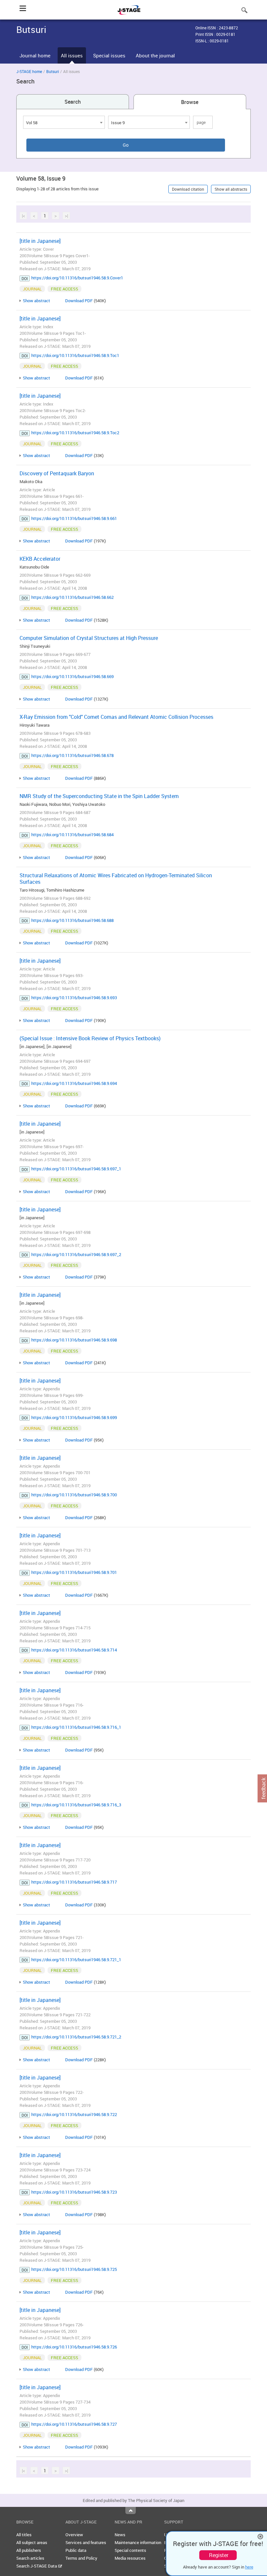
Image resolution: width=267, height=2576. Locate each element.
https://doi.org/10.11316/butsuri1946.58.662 (72, 597)
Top (131, 2510)
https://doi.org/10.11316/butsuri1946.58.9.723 (74, 2192)
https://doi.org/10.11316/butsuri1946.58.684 (72, 835)
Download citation (188, 189)
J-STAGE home (29, 71)
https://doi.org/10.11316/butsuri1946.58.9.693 (74, 998)
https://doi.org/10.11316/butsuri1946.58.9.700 (74, 1495)
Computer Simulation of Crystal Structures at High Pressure (89, 638)
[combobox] (64, 122)
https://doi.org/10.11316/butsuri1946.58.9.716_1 (76, 1727)
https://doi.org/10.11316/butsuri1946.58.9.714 (74, 1650)
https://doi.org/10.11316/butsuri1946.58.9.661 (74, 518)
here (249, 2567)
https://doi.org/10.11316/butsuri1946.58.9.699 (74, 1417)
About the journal (155, 55)
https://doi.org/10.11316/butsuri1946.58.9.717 (74, 1882)
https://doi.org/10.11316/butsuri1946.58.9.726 (74, 2347)
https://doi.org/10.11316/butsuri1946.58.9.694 (74, 1083)
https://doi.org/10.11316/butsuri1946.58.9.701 (74, 1572)
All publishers (29, 2550)
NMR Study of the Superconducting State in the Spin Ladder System (99, 796)
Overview (74, 2535)
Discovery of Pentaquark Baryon (57, 473)
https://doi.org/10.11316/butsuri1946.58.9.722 (74, 2114)
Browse (190, 102)
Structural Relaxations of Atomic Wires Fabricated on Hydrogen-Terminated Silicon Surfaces (116, 879)
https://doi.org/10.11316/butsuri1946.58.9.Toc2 (75, 433)
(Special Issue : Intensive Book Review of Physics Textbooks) (90, 1038)
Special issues (109, 55)
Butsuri (53, 71)
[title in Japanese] (40, 241)
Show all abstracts (231, 189)
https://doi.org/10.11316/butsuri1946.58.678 (72, 755)
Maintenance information (138, 2542)
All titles (24, 2535)
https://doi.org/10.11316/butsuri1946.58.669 (72, 676)
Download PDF (79, 301)
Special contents (130, 2550)
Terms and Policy (81, 2558)
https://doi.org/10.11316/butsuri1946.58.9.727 (74, 2424)
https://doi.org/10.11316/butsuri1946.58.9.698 (74, 1340)
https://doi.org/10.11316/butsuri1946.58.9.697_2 (76, 1254)
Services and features (86, 2542)
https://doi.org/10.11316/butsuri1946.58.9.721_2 (76, 2037)
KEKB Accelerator (40, 559)
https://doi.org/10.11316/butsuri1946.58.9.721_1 (76, 1960)
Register (219, 2555)
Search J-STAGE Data (37, 2566)
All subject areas (32, 2542)
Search (73, 102)
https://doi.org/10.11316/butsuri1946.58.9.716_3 (76, 1805)
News (120, 2535)
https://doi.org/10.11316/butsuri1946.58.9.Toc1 (75, 355)
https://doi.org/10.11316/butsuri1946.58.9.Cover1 (77, 278)
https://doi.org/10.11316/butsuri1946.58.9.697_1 (76, 1169)
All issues (72, 55)
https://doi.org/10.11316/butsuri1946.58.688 (72, 920)
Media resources (130, 2558)
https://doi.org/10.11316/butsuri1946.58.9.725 (74, 2269)
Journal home (35, 55)
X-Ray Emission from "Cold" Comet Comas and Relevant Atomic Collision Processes (116, 717)
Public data (76, 2550)
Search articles (30, 2558)
